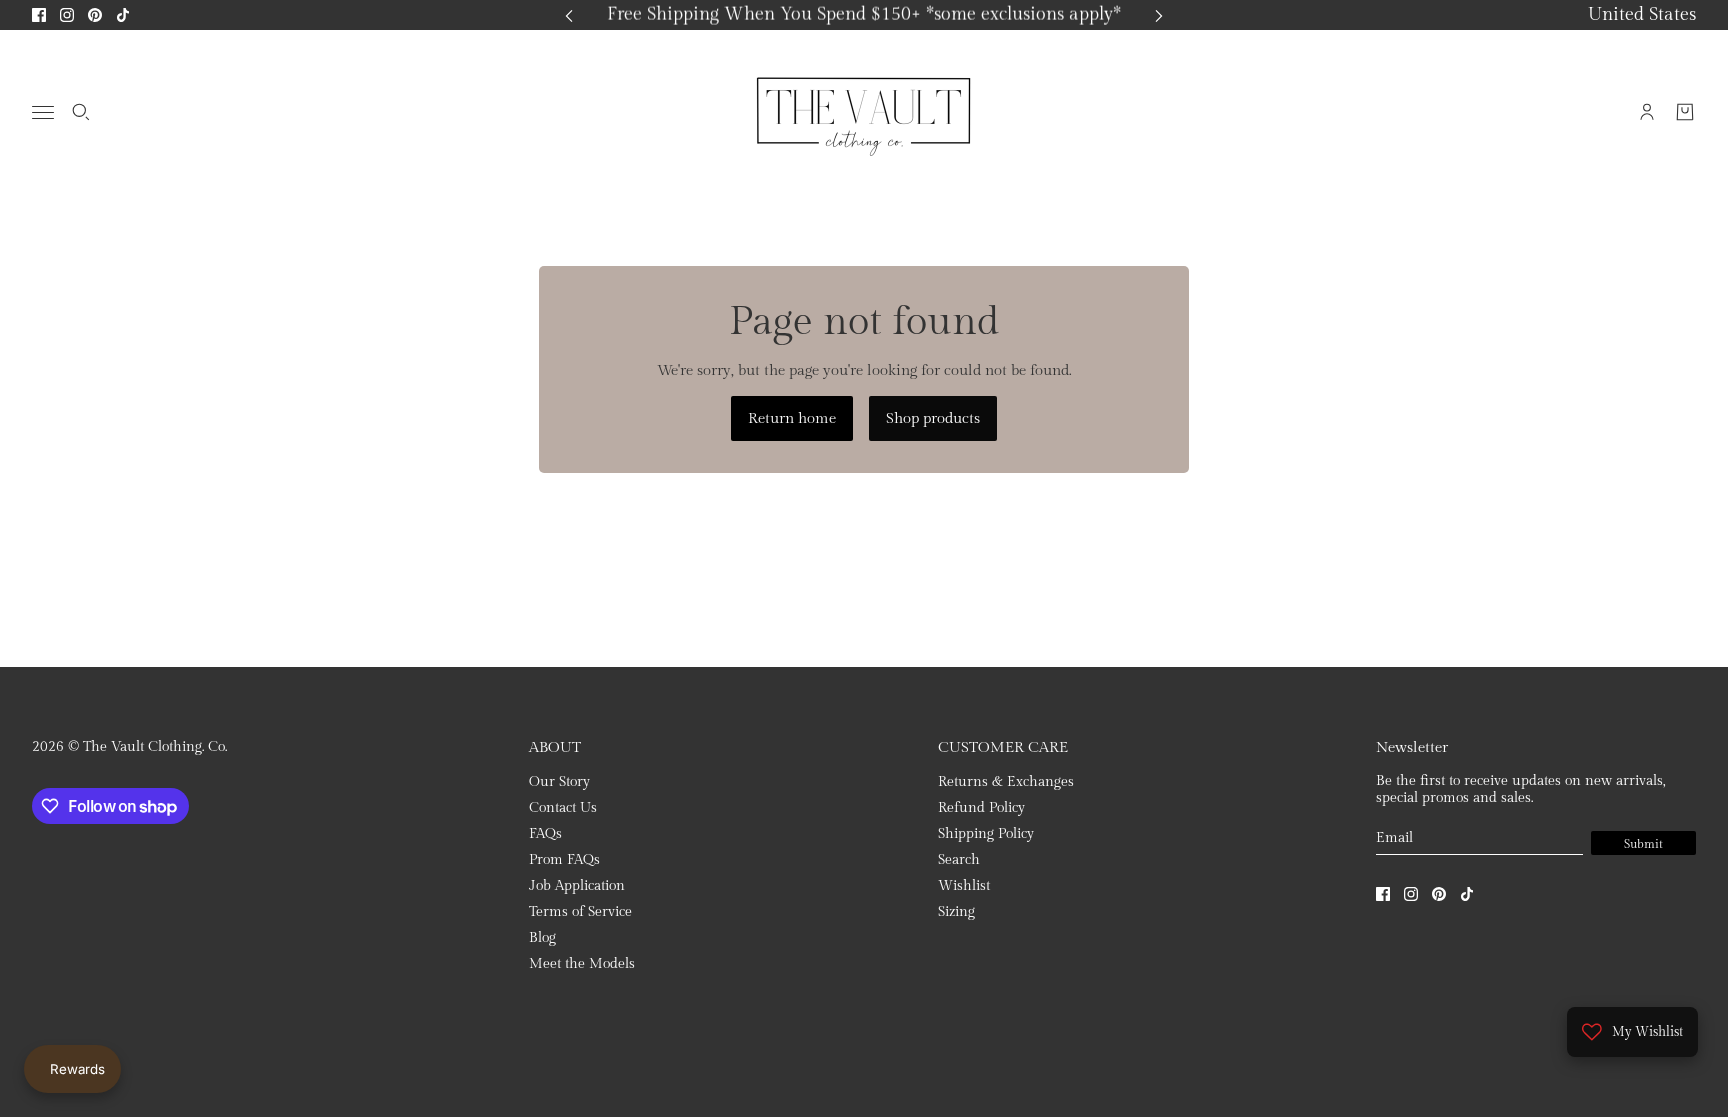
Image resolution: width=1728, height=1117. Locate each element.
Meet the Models (582, 964)
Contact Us (563, 808)
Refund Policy (981, 808)
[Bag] (1685, 112)
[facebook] (39, 15)
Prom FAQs (564, 860)
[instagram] (67, 15)
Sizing (956, 912)
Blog (542, 938)
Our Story (559, 782)
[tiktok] (123, 15)
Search (959, 860)
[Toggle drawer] (43, 112)
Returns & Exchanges (1006, 782)
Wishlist (964, 886)
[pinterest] (95, 15)
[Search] (81, 112)
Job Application (577, 886)
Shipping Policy (986, 834)
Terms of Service (580, 912)
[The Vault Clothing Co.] (864, 112)
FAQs (545, 834)
